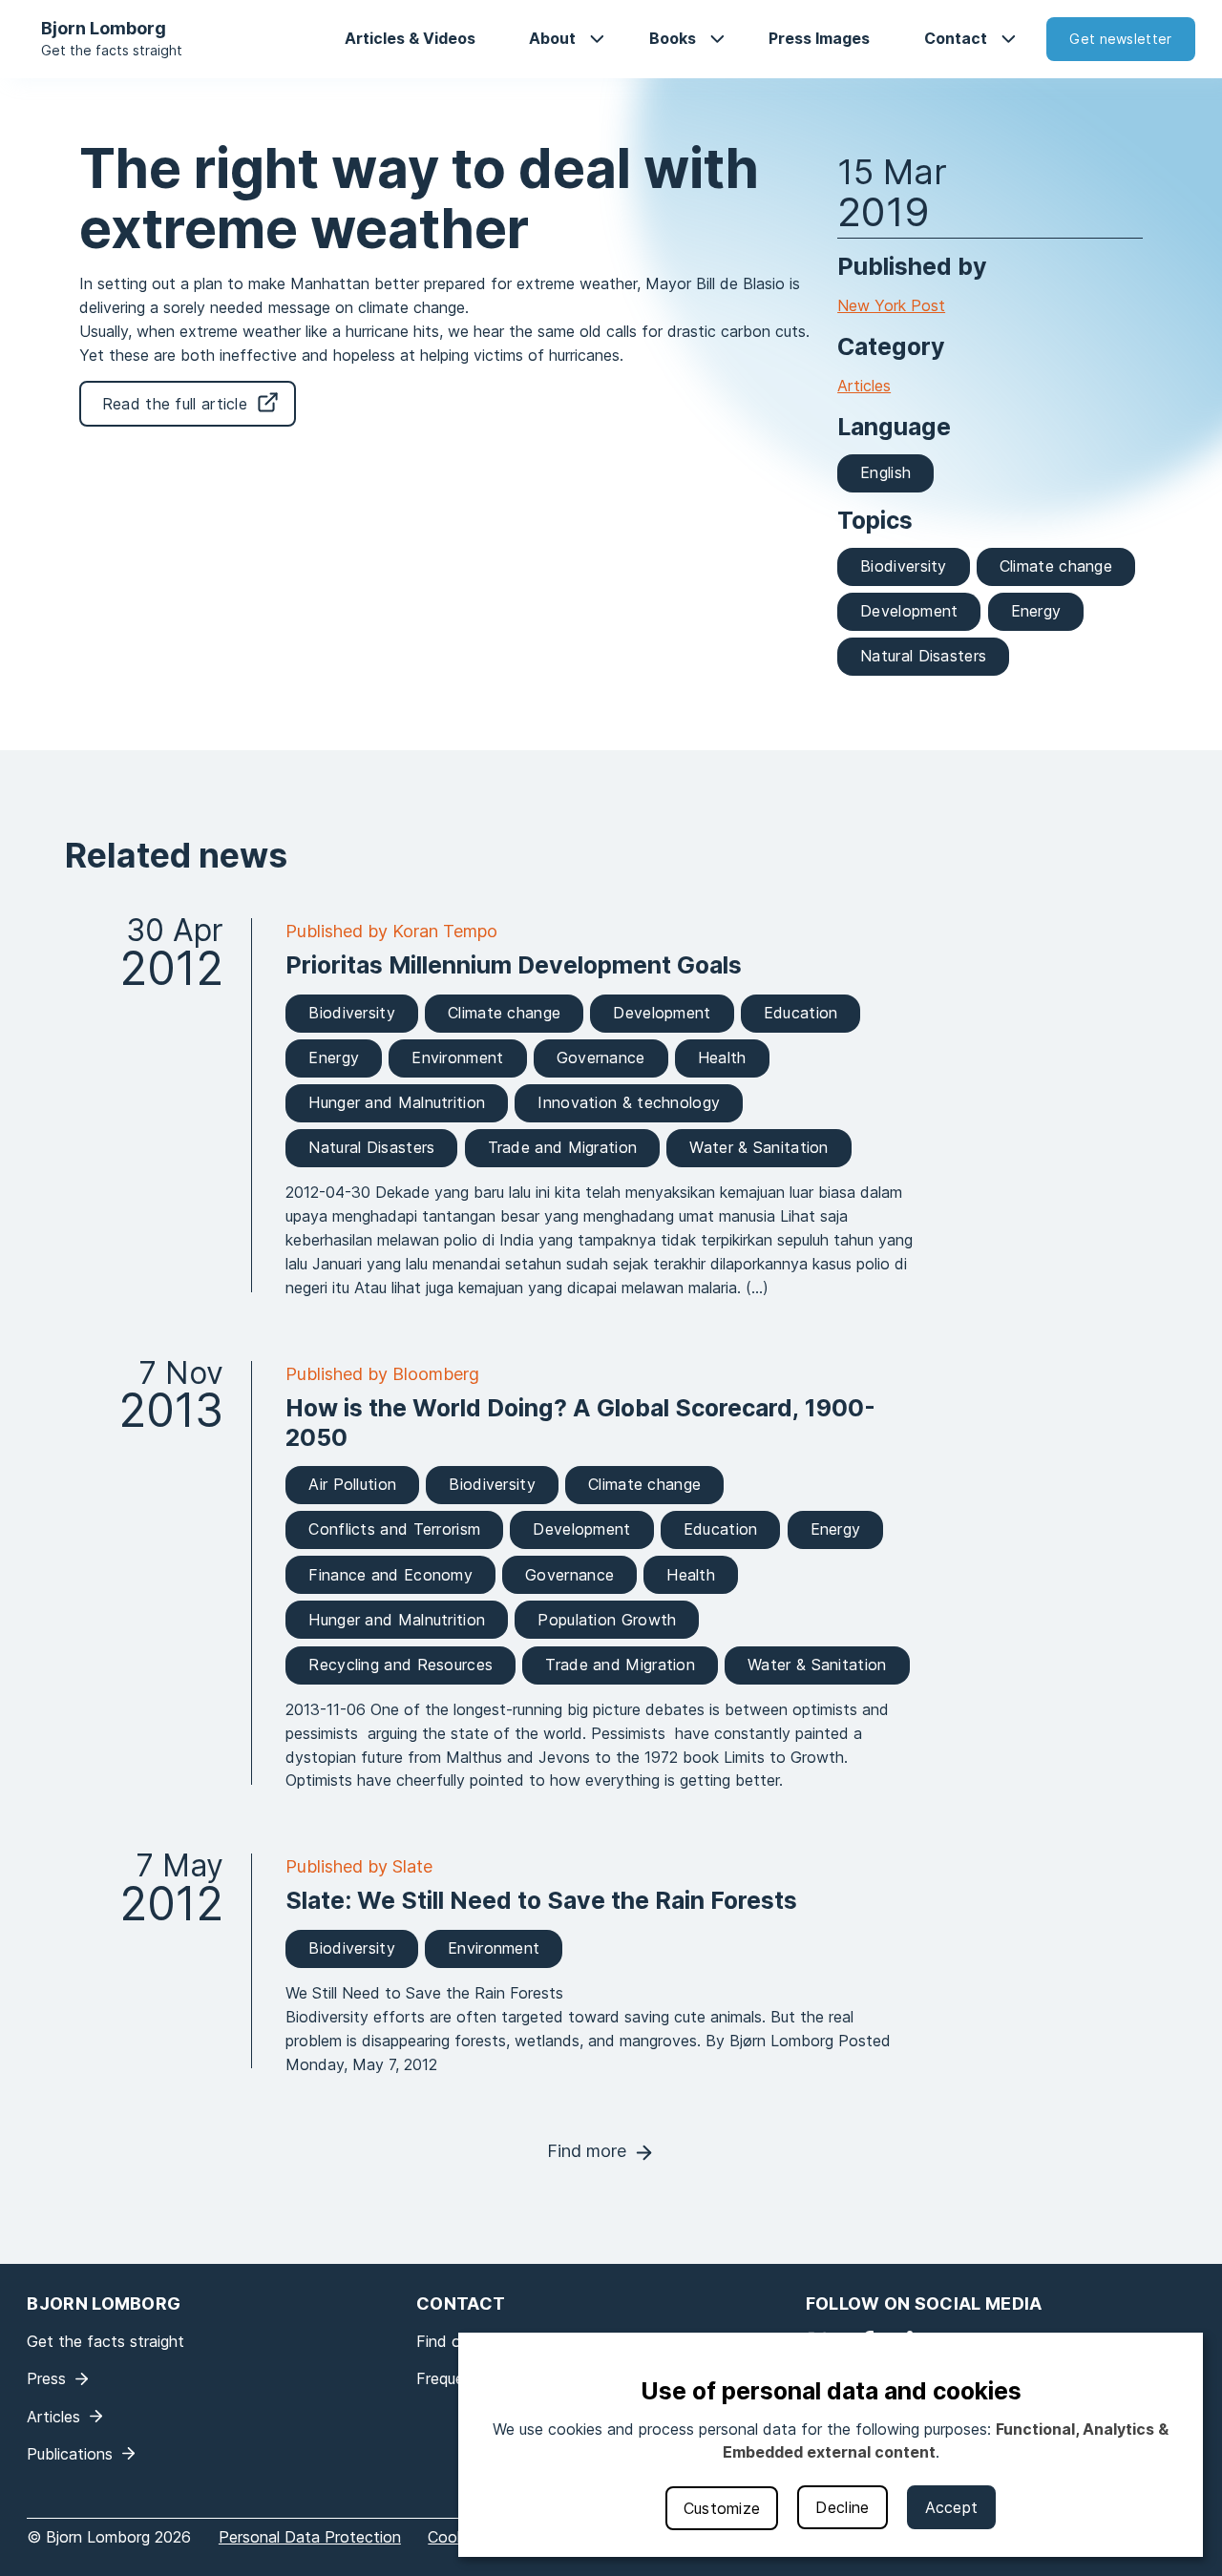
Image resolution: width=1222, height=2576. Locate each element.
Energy (1036, 611)
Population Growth (607, 1620)
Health (722, 1058)
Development (909, 611)
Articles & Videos (410, 38)
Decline (842, 2507)
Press (46, 2378)
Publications (70, 2454)
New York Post (891, 305)
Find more (587, 2151)
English (885, 472)
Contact (956, 38)
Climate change (1056, 566)
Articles (864, 386)
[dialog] (831, 2445)
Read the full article (175, 404)
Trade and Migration (563, 1147)
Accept (952, 2507)
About (552, 38)
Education (801, 1013)
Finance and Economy (390, 1575)
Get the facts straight (112, 50)
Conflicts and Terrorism (394, 1529)
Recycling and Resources (400, 1665)
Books (673, 38)
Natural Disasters (923, 656)
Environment (457, 1058)
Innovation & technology (629, 1102)
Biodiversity (904, 566)
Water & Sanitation (758, 1147)
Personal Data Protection (310, 2537)
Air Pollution (352, 1484)
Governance (601, 1058)
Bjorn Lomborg (104, 28)
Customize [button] (722, 2508)
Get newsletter (1120, 39)
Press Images (819, 38)
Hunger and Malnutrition (397, 1102)
